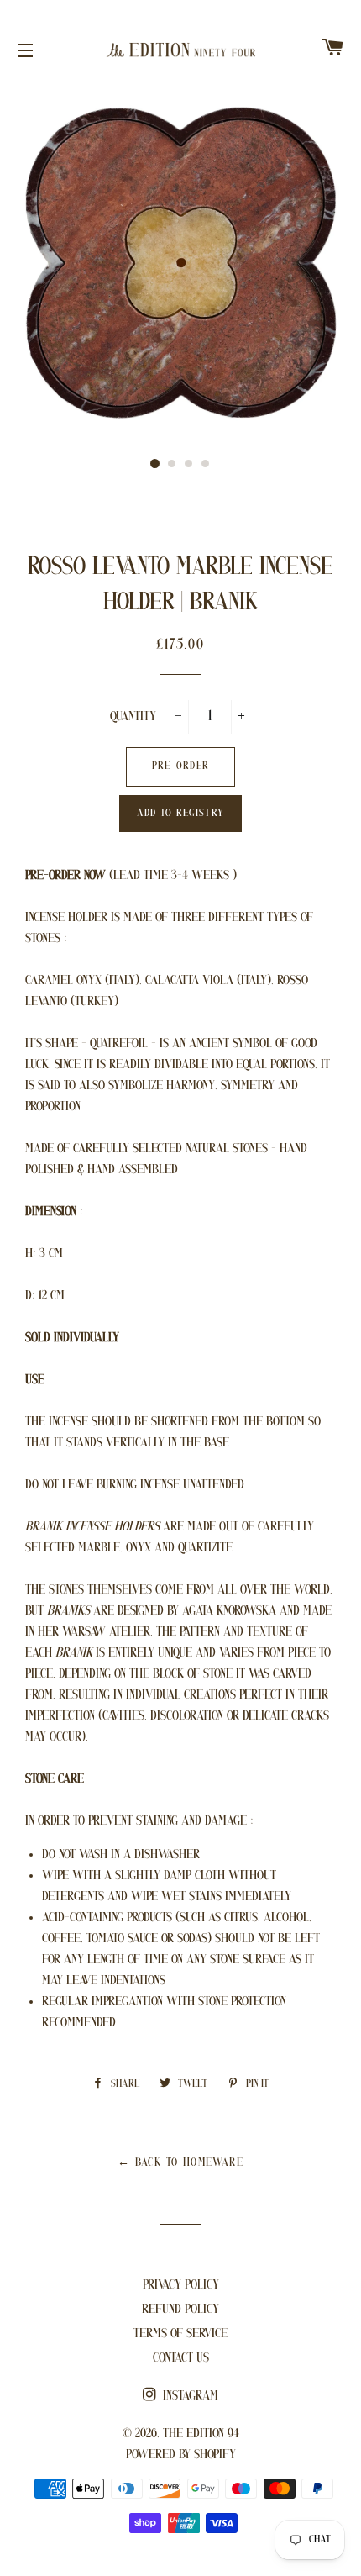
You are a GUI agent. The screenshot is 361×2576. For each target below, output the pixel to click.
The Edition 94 (201, 2434)
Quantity (133, 717)
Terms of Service (180, 2334)
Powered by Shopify (181, 2455)
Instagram (189, 2396)
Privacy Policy (181, 2285)
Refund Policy (180, 2310)
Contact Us (181, 2358)
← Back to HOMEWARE (180, 2163)
